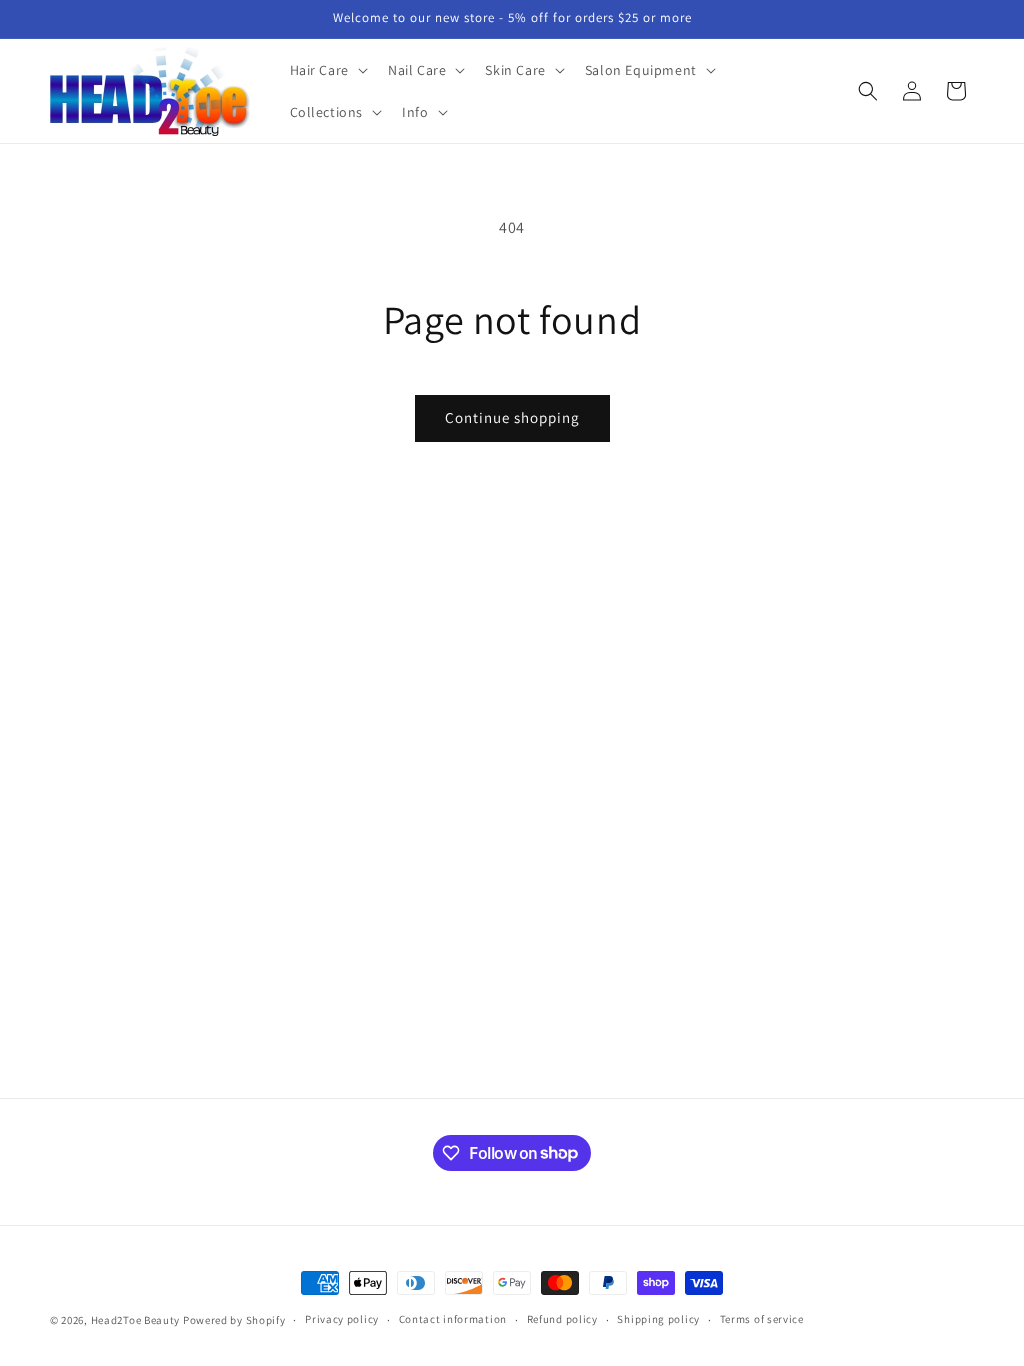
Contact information (453, 1319)
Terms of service (762, 1319)
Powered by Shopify (234, 1320)
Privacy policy (342, 1319)
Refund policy (562, 1319)
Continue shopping (512, 417)
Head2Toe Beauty (136, 1320)
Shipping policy (658, 1319)
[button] (327, 70)
